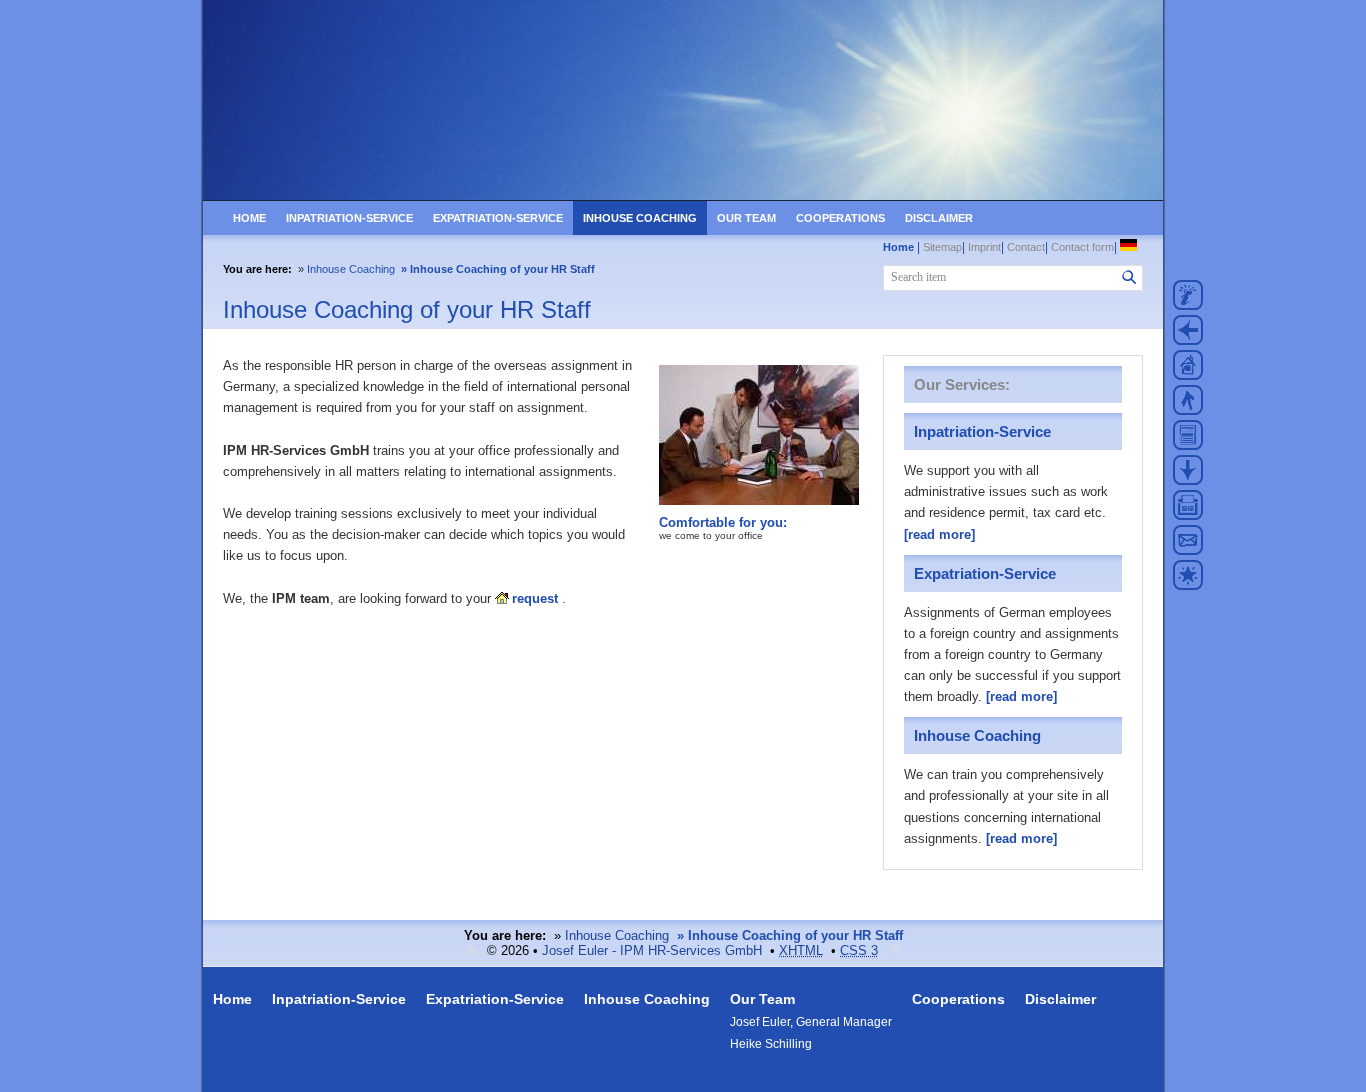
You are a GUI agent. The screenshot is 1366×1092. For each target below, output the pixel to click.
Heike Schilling (771, 1044)
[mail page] (1188, 546)
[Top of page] (894, 950)
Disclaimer (939, 218)
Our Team (746, 218)
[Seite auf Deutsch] (1130, 247)
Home (249, 218)
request (535, 598)
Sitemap (942, 247)
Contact (1026, 247)
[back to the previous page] (1188, 336)
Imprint (984, 247)
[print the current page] (1188, 511)
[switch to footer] (1188, 476)
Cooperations (840, 218)
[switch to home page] (683, 196)
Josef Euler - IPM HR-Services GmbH (652, 950)
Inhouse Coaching (640, 218)
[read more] (939, 534)
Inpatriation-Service (349, 218)
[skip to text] (1188, 441)
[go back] (473, 950)
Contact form (1082, 247)
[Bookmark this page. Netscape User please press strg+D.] (1188, 581)
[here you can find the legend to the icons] (1188, 301)
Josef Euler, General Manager (811, 1022)
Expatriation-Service (498, 218)
